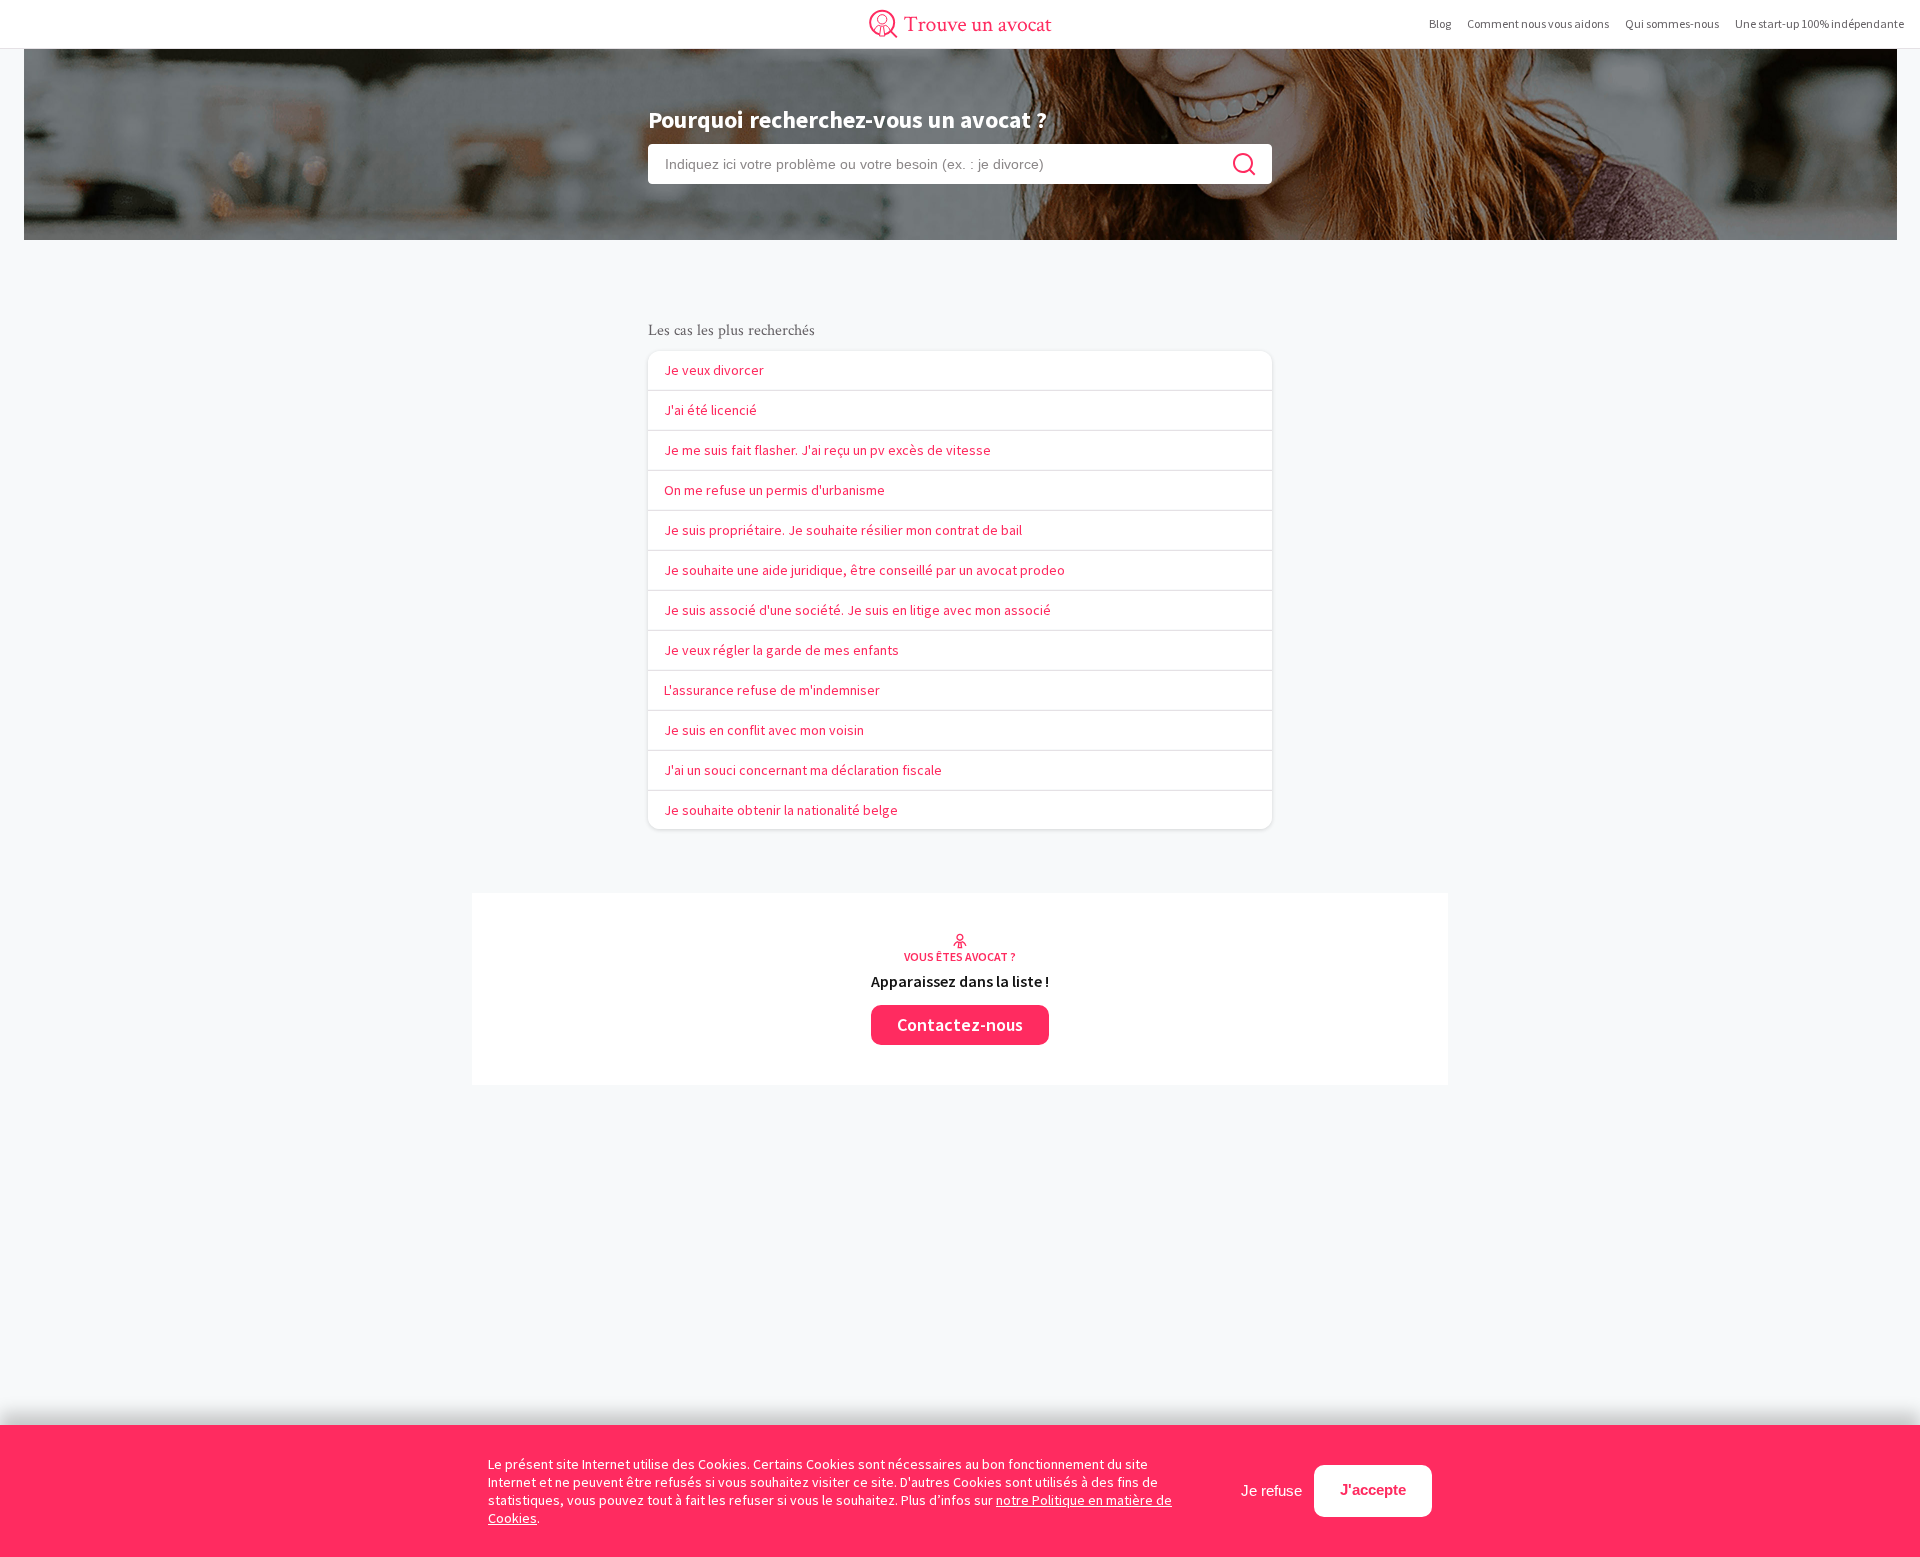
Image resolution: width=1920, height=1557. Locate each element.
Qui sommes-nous (1672, 23)
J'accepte (1373, 1489)
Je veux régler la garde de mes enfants (781, 650)
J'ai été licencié (710, 410)
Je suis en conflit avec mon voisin (764, 730)
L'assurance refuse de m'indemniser (772, 690)
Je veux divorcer (714, 370)
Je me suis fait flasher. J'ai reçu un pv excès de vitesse (827, 450)
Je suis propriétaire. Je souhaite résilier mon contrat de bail (843, 530)
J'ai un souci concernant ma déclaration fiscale (803, 770)
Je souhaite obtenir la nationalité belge (781, 810)
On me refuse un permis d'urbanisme (774, 490)
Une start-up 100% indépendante (1819, 23)
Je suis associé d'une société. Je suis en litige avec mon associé (857, 610)
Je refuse (1271, 1490)
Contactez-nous (960, 1024)
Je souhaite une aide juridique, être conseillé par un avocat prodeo (864, 570)
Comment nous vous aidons (1538, 23)
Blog (1440, 23)
